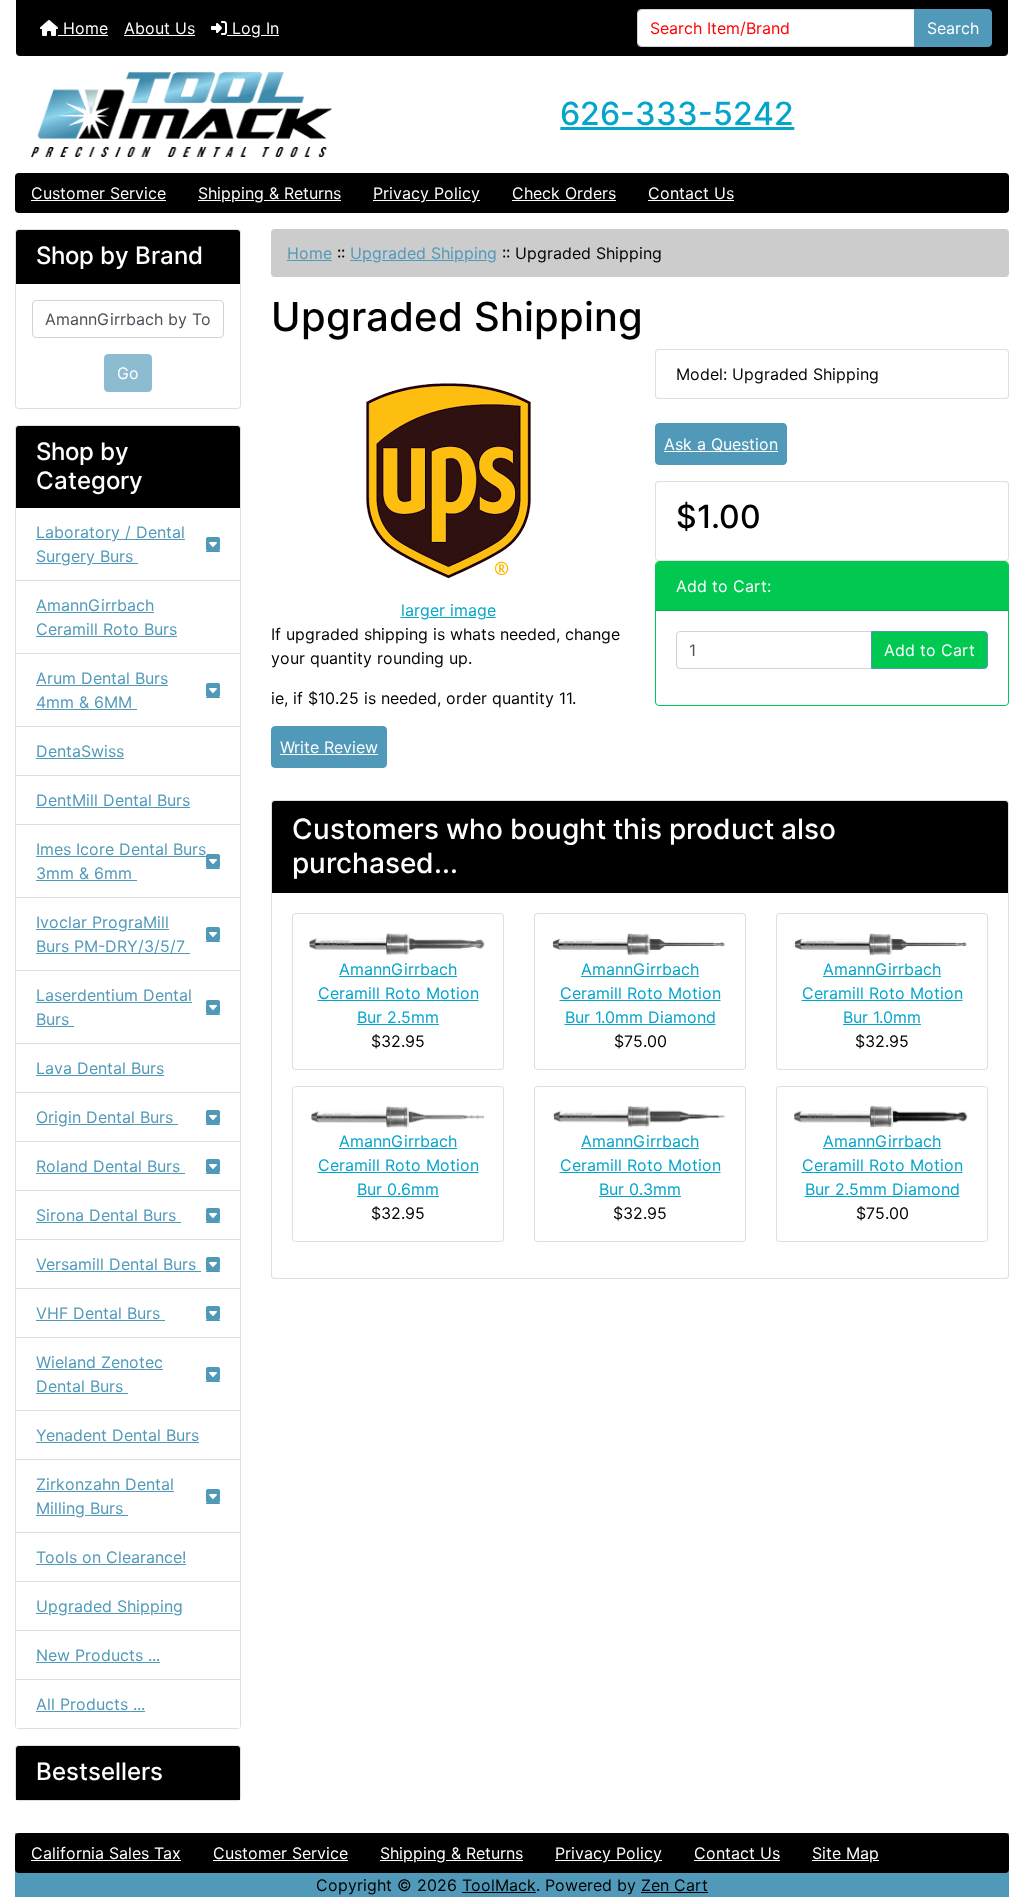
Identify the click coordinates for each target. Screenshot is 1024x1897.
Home (83, 28)
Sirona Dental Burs (108, 1215)
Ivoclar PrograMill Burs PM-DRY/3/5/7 (113, 934)
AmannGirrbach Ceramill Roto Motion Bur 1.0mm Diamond (640, 993)
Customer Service (98, 193)
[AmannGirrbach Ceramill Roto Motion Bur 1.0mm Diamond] (640, 942)
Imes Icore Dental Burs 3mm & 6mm (121, 861)
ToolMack (499, 1885)
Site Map (845, 1853)
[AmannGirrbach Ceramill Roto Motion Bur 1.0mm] (882, 942)
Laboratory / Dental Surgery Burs (110, 544)
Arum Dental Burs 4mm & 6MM (102, 690)
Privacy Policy (426, 193)
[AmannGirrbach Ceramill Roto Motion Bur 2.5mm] (398, 942)
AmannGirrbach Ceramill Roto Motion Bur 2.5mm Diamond (882, 1165)
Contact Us (691, 193)
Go (128, 373)
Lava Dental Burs (100, 1068)
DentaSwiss (80, 751)
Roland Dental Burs (110, 1166)
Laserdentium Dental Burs (114, 1007)
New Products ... (98, 1655)
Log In (253, 28)
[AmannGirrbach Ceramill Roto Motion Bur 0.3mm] (640, 1115)
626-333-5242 (677, 113)
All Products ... (90, 1704)
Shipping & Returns (269, 193)
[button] (987, 1798)
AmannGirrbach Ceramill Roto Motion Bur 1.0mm (882, 993)
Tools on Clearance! (111, 1557)
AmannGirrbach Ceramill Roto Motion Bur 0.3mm (640, 1165)
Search (953, 28)
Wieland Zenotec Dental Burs (99, 1374)
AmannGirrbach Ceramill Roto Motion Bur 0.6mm (398, 1165)
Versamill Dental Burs (118, 1264)
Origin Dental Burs (107, 1117)
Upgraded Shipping (423, 253)
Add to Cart (929, 650)
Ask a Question (721, 444)
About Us (159, 28)
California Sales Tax (106, 1853)
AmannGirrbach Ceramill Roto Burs (106, 617)
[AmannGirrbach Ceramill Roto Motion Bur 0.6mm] (398, 1115)
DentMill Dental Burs (113, 800)
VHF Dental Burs (100, 1313)
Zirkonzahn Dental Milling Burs (105, 1496)
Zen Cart (674, 1885)
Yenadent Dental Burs (117, 1435)
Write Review (329, 747)
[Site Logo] (181, 114)
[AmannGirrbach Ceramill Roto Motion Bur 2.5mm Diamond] (882, 1115)
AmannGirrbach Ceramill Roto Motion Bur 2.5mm (398, 993)
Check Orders (564, 193)
